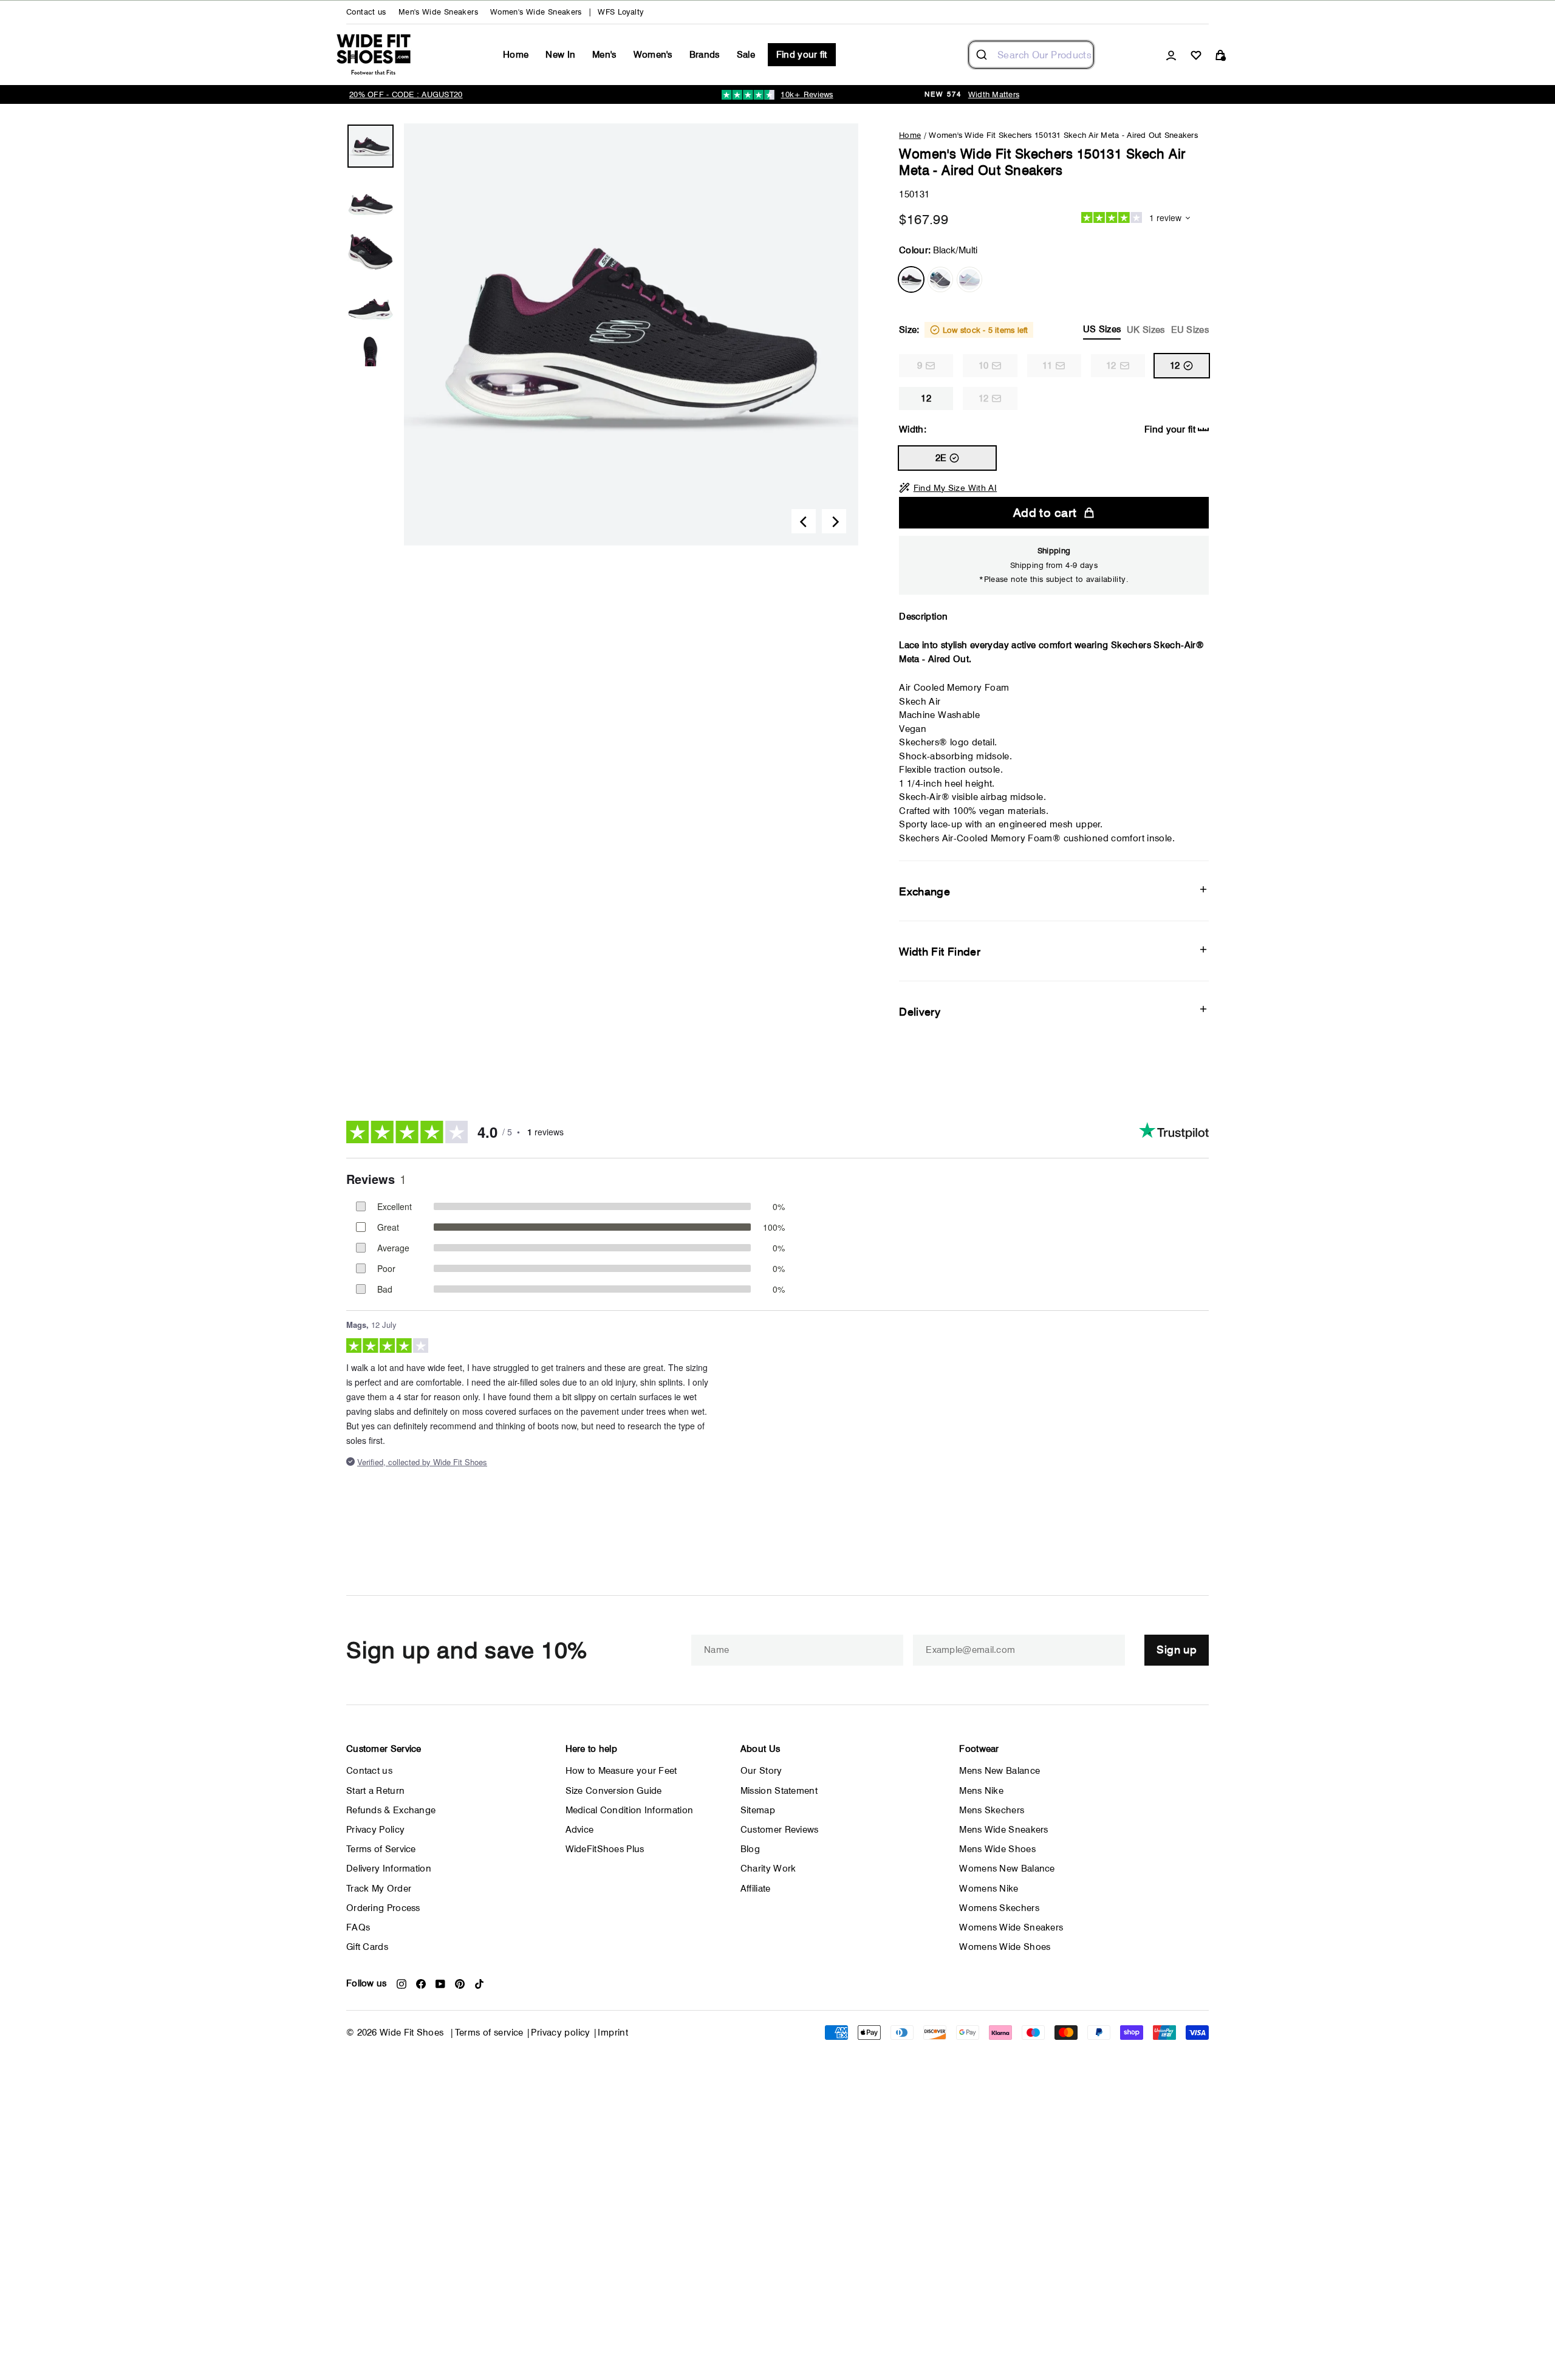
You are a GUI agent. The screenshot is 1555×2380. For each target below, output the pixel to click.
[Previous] (804, 521)
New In (560, 55)
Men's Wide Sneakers (438, 12)
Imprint (613, 2033)
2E (941, 458)
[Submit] (983, 55)
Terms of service (489, 2033)
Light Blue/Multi (969, 279)
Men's (604, 55)
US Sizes (1102, 329)
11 (1047, 366)
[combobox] (1031, 55)
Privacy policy (560, 2033)
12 (1111, 366)
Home (516, 55)
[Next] (834, 521)
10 (984, 366)
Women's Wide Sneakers (536, 12)
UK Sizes (1146, 330)
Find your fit (802, 55)
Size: (1054, 330)
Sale (746, 55)
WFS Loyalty (620, 12)
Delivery (920, 1012)
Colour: (938, 250)
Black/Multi (911, 279)
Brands (705, 55)
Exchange (924, 891)
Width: (1047, 429)
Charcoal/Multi (940, 279)
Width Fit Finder (940, 952)
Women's (653, 55)
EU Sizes (1190, 330)
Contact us (366, 12)
